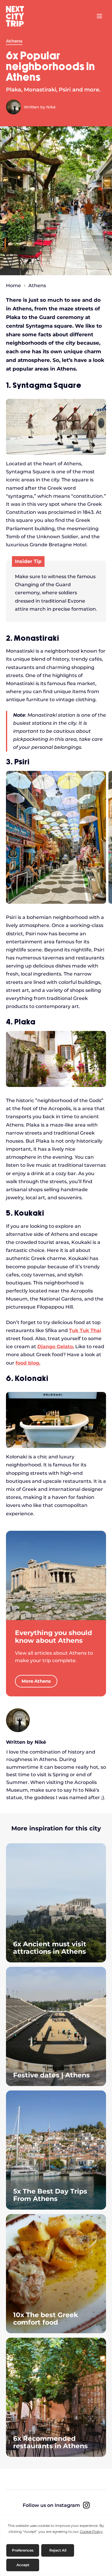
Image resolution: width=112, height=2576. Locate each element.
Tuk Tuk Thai (85, 1330)
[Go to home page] (18, 16)
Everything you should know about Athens (53, 1637)
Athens (14, 41)
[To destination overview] (56, 1575)
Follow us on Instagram (51, 2505)
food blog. (28, 1363)
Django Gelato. (56, 1347)
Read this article (56, 1903)
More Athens (36, 1681)
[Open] (99, 16)
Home (13, 286)
